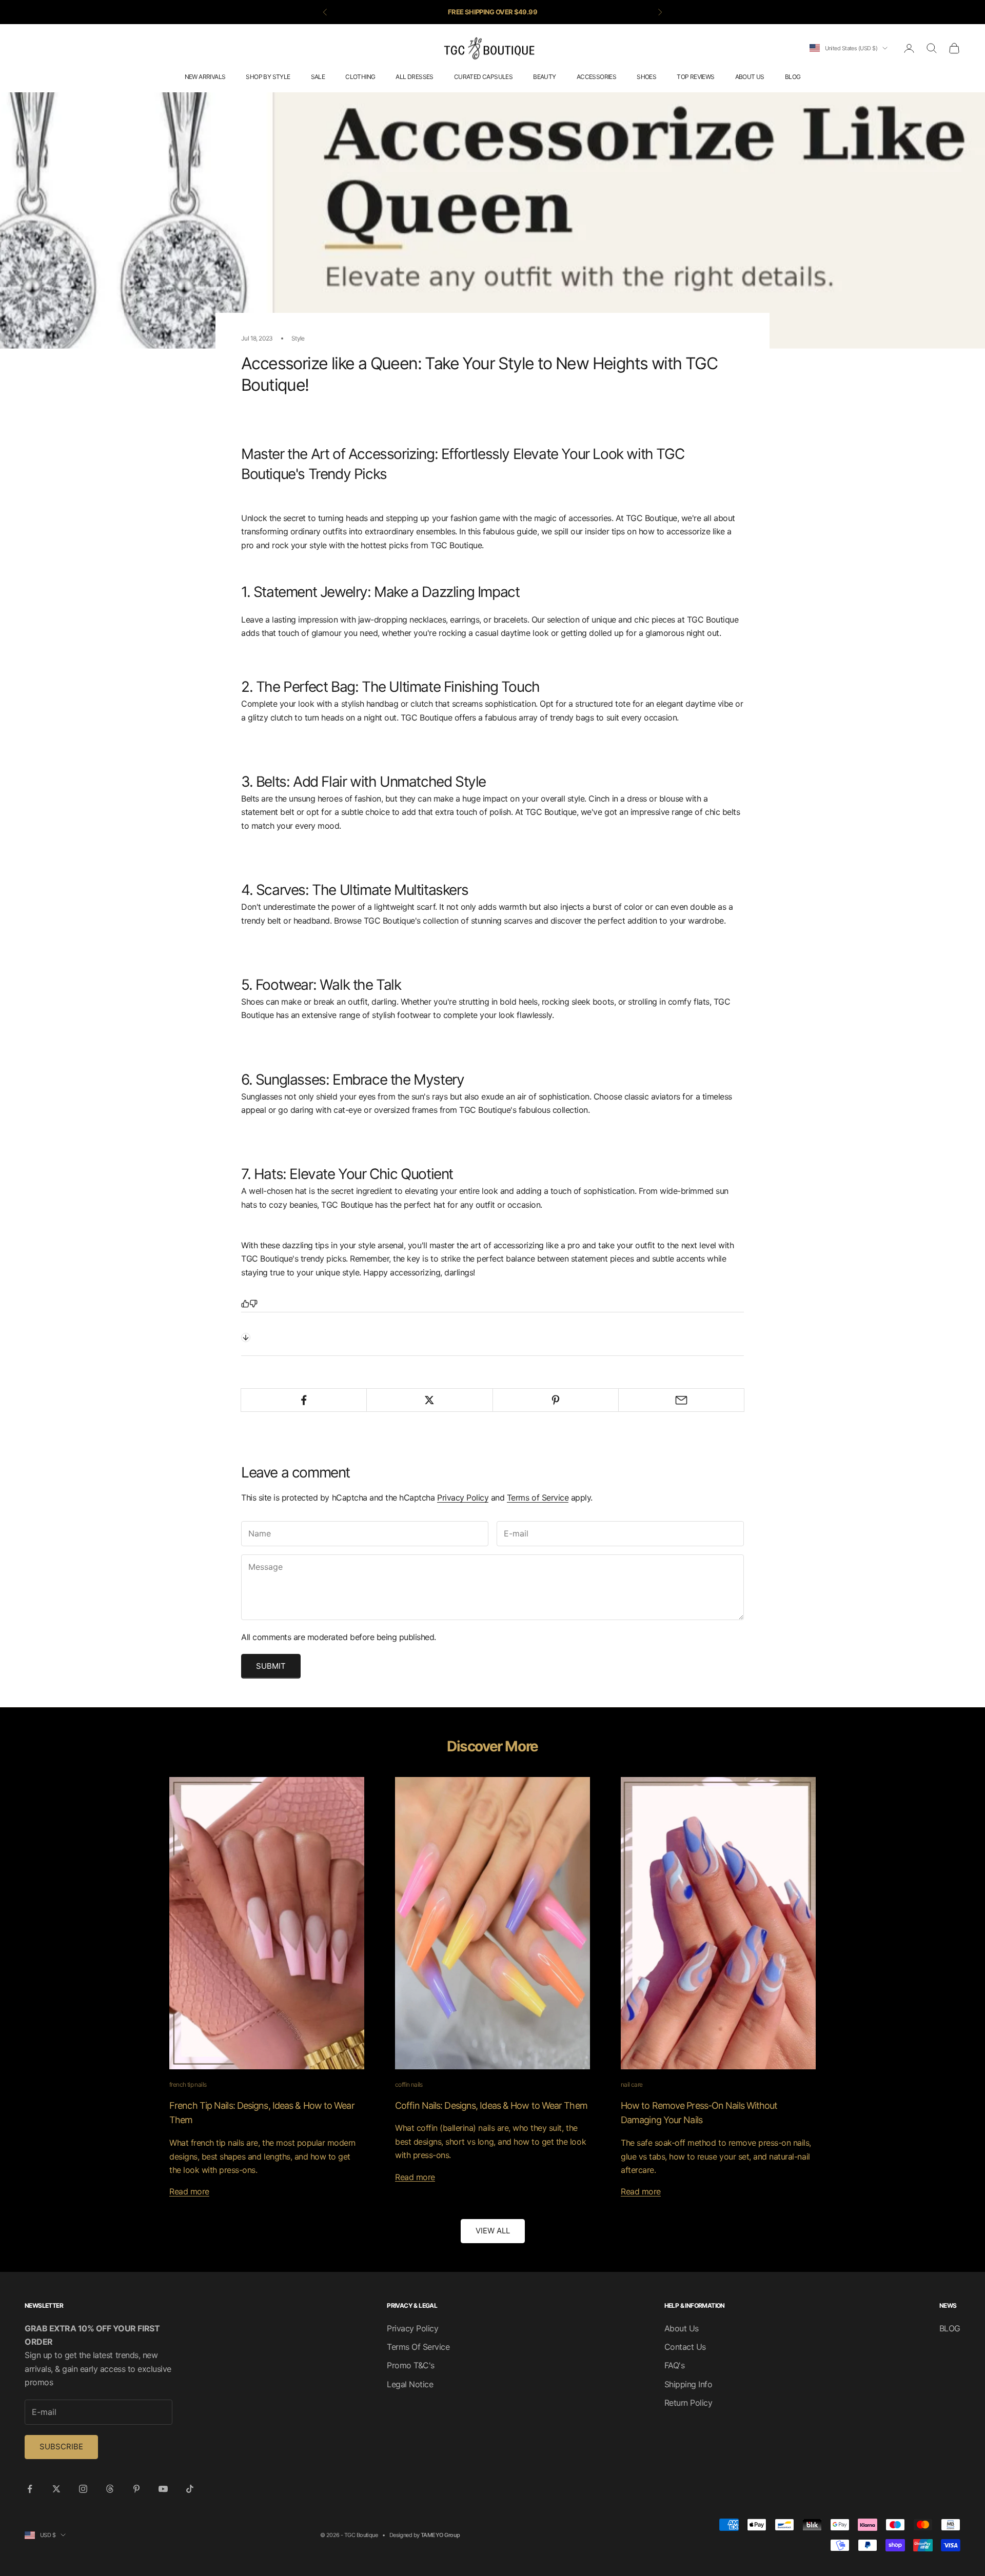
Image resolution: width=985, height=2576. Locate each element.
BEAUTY (544, 77)
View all (493, 2231)
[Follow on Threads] (110, 2489)
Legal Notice (410, 2384)
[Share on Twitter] (429, 1400)
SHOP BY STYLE (268, 77)
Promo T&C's (411, 2365)
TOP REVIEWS (695, 77)
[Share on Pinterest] (556, 1400)
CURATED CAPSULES (483, 77)
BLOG (793, 77)
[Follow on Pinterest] (136, 2489)
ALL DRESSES (414, 77)
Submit (271, 1666)
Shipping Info (688, 2384)
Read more (189, 2191)
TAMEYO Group (440, 2535)
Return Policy (688, 2403)
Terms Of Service (418, 2347)
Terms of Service (538, 1497)
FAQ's (675, 2365)
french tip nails (188, 2084)
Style (298, 338)
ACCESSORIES (596, 77)
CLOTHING (360, 77)
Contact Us (685, 2347)
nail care (632, 2084)
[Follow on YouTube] (163, 2489)
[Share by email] (681, 1400)
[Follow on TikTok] (190, 2489)
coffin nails (409, 2084)
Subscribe (61, 2447)
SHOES (646, 77)
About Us (682, 2328)
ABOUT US (750, 77)
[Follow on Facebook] (30, 2489)
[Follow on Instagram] (83, 2489)
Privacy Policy (463, 1497)
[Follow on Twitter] (56, 2489)
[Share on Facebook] (304, 1400)
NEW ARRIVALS (205, 77)
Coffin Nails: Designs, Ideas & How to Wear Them (491, 2105)
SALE (318, 77)
